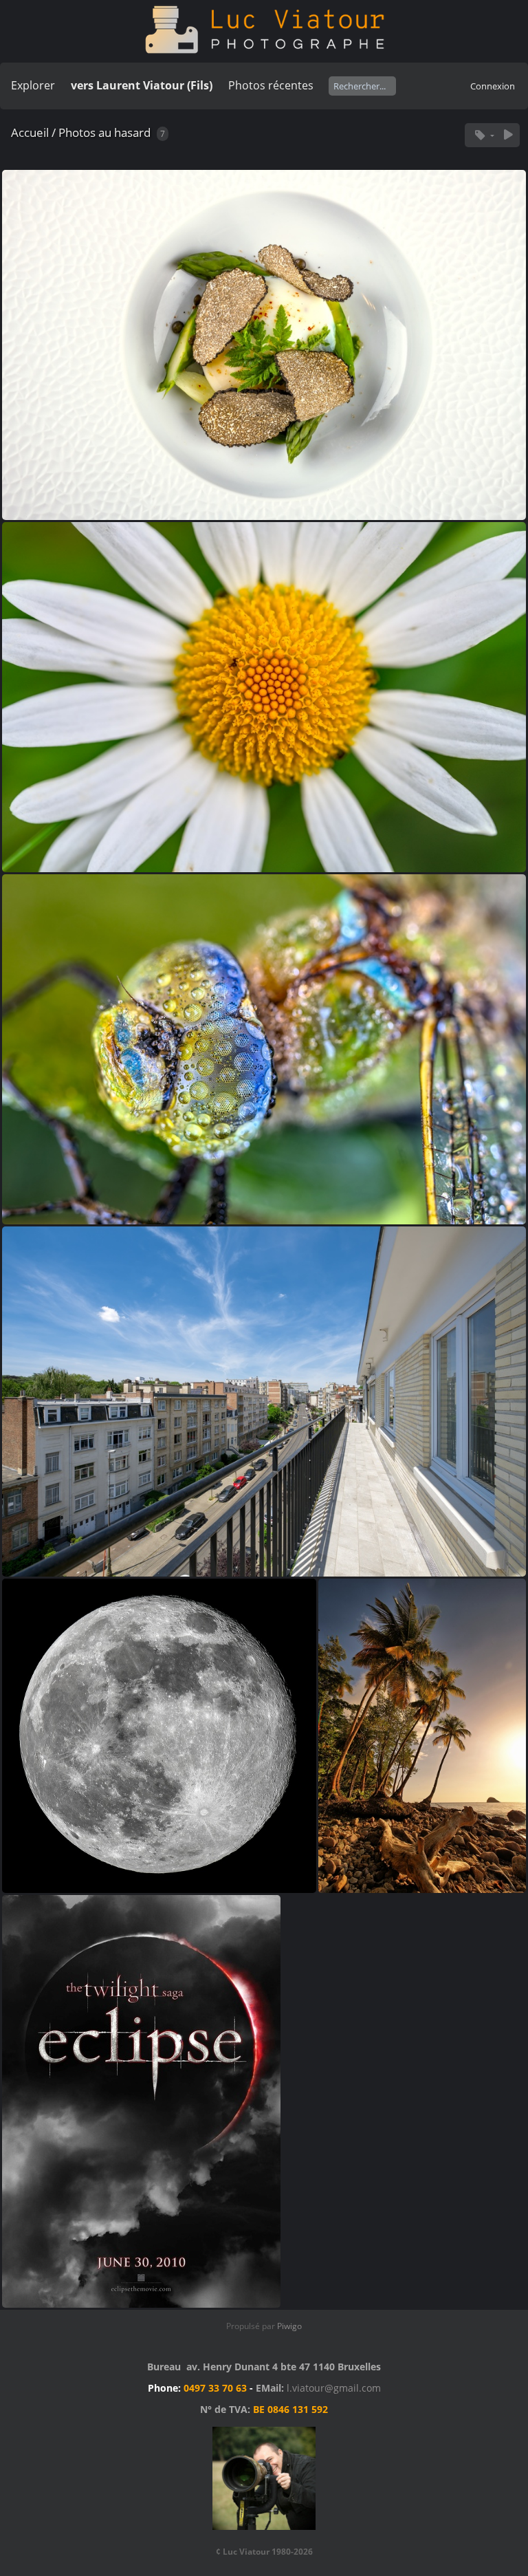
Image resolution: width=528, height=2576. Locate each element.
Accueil (30, 132)
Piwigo (289, 2326)
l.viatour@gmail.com (334, 2388)
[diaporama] (508, 135)
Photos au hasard (104, 132)
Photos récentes (271, 85)
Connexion (493, 86)
